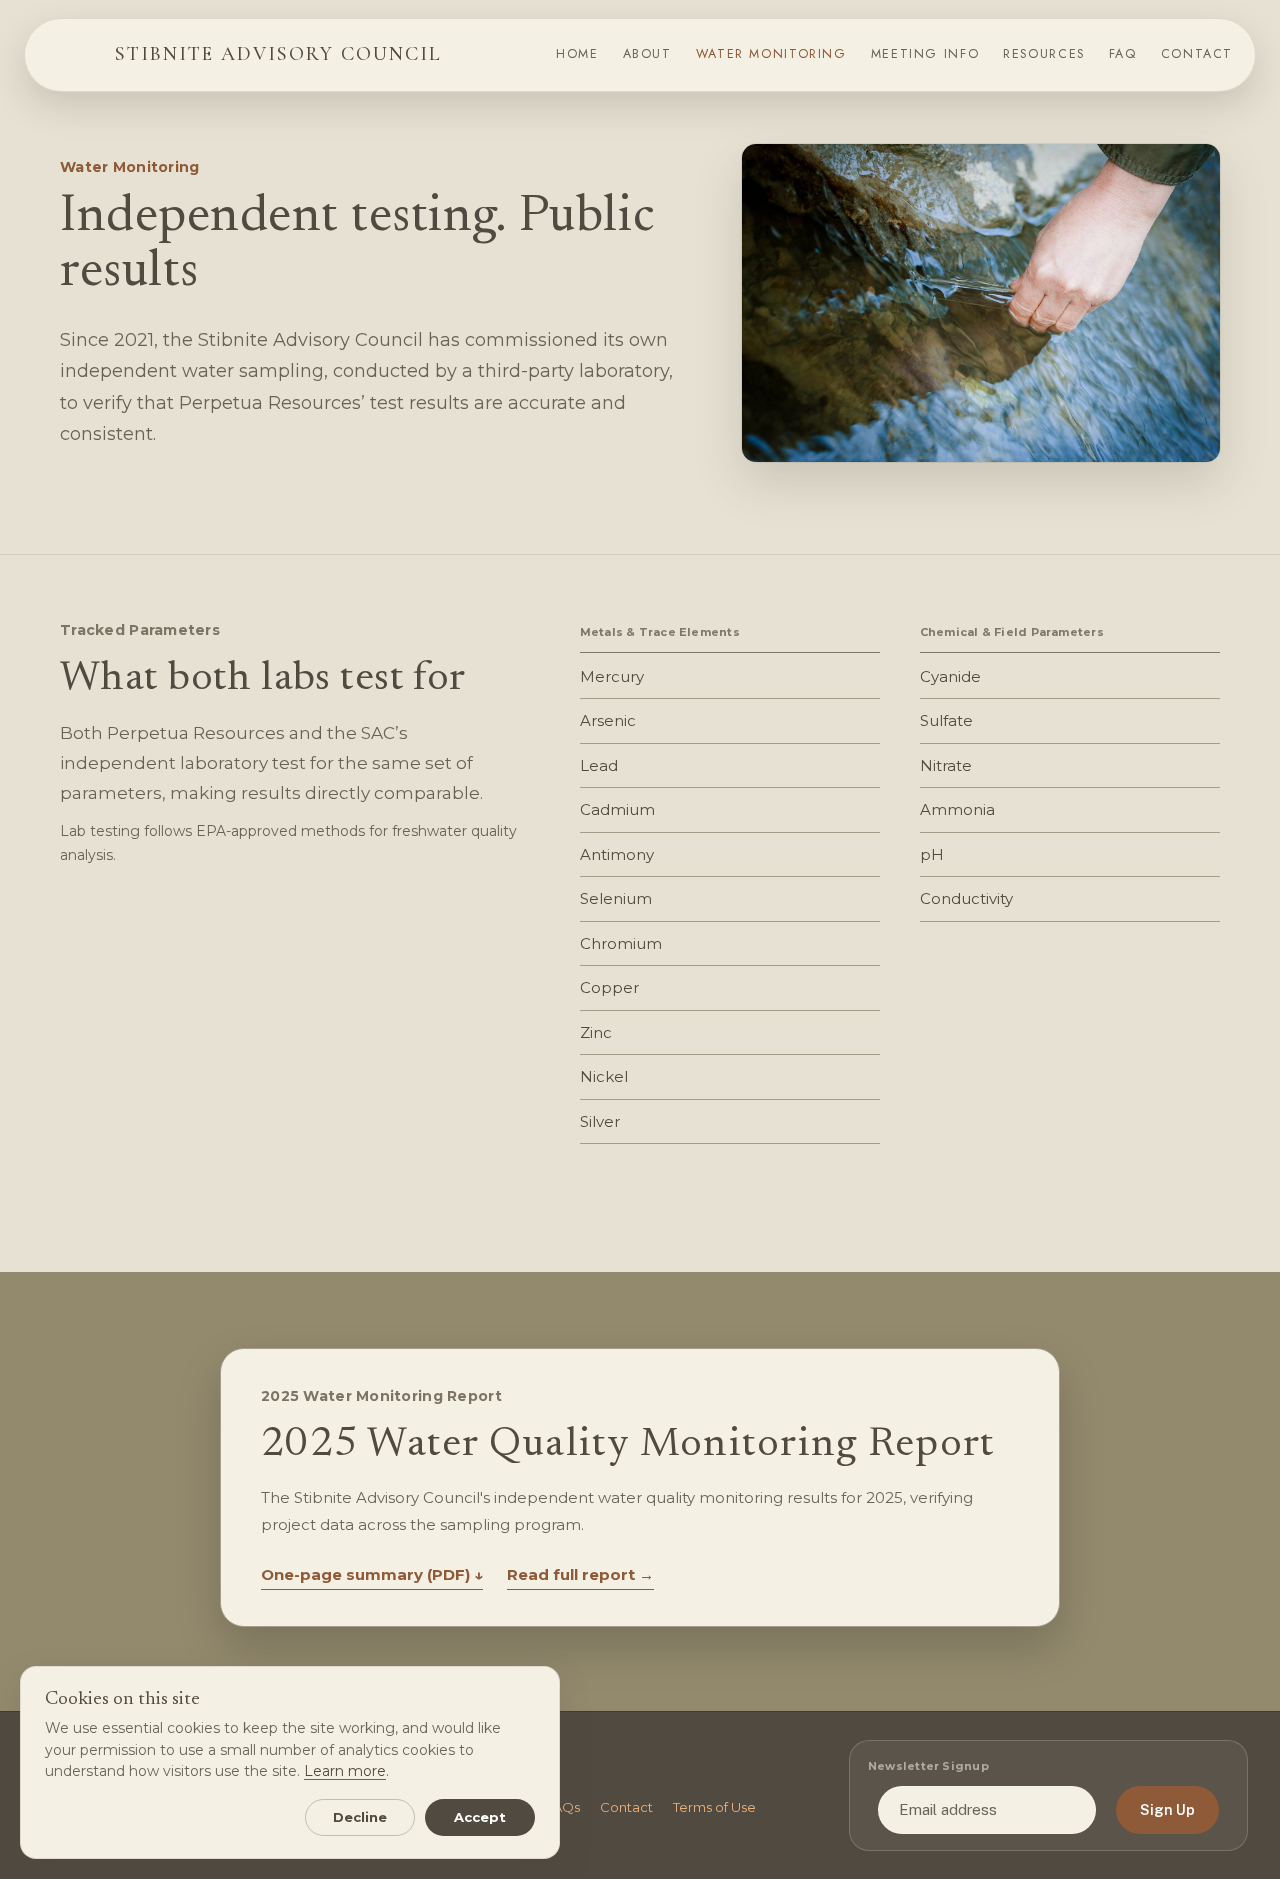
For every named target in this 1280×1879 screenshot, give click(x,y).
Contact (626, 1807)
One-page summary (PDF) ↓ (372, 1574)
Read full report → (580, 1574)
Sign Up (1167, 1810)
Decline (360, 1817)
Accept (480, 1817)
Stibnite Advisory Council (278, 54)
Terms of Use (714, 1807)
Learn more (345, 1771)
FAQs (562, 1807)
